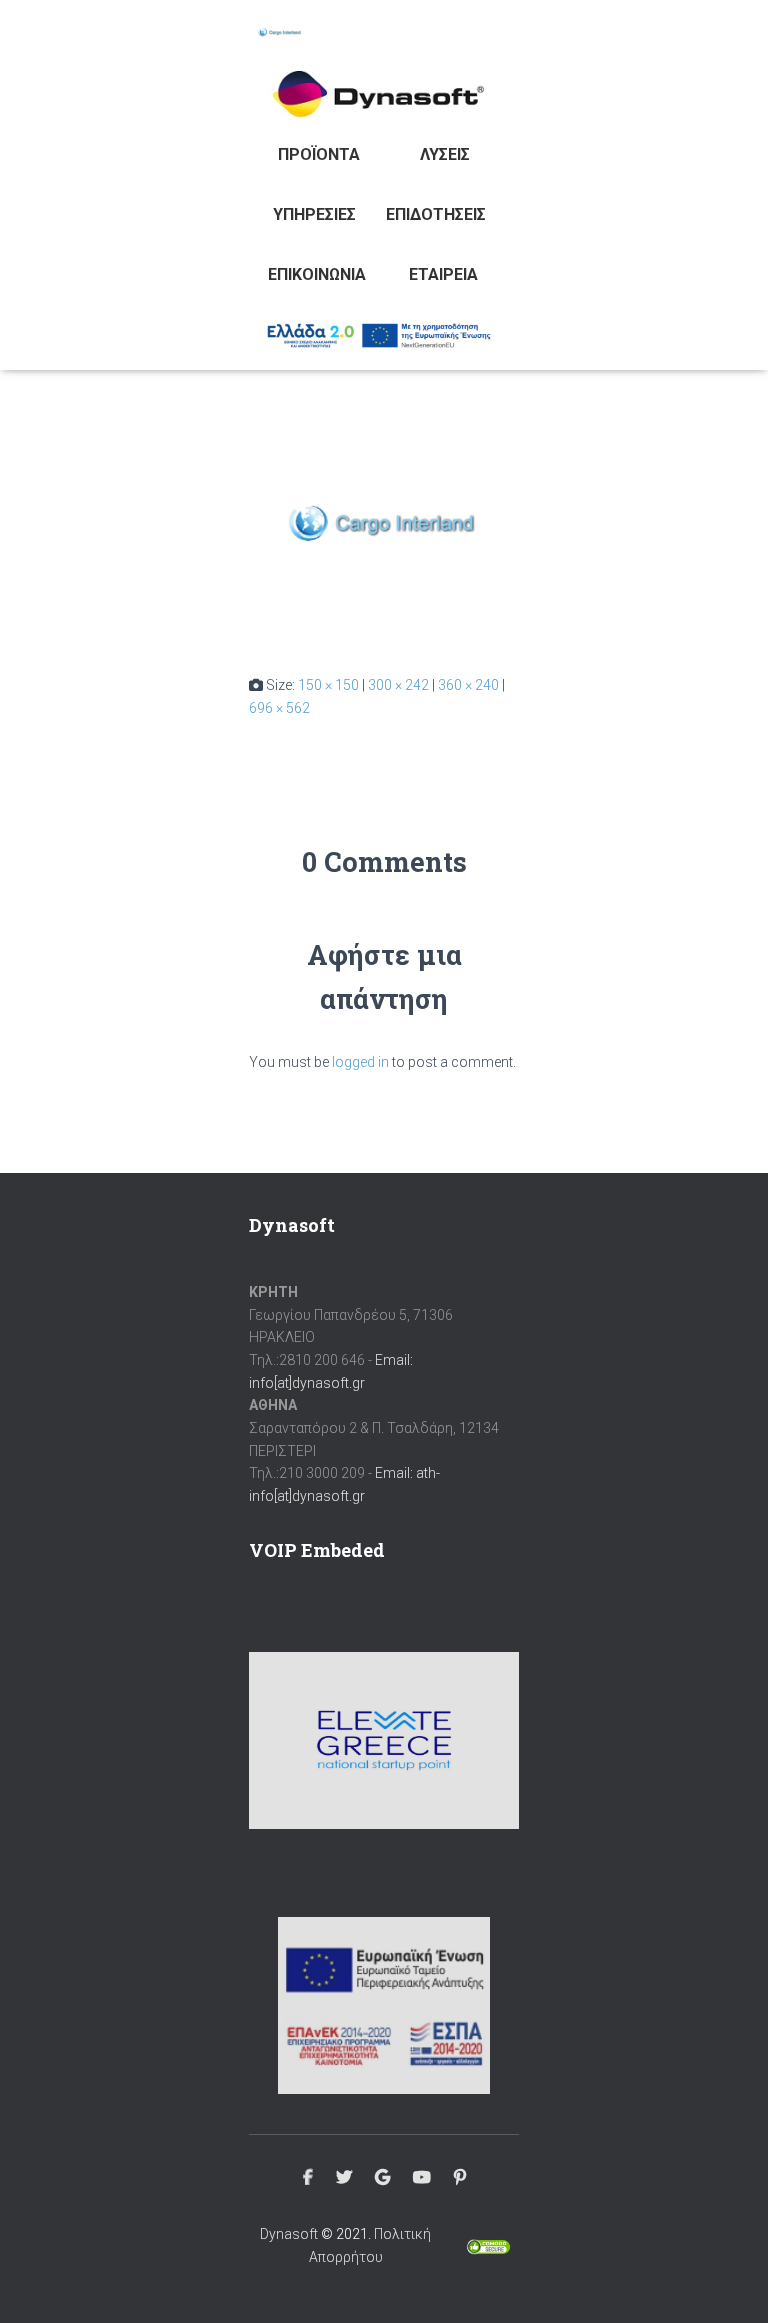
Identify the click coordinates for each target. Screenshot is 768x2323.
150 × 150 (328, 685)
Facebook (308, 2178)
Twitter (344, 2178)
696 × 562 (279, 708)
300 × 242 (398, 685)
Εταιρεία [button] (443, 274)
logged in (360, 1062)
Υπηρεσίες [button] (314, 214)
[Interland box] (384, 534)
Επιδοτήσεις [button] (436, 214)
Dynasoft (289, 2234)
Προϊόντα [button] (319, 154)
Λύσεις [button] (445, 154)
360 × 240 (468, 685)
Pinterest (460, 2178)
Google (382, 2178)
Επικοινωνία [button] (317, 274)
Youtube (422, 2178)
